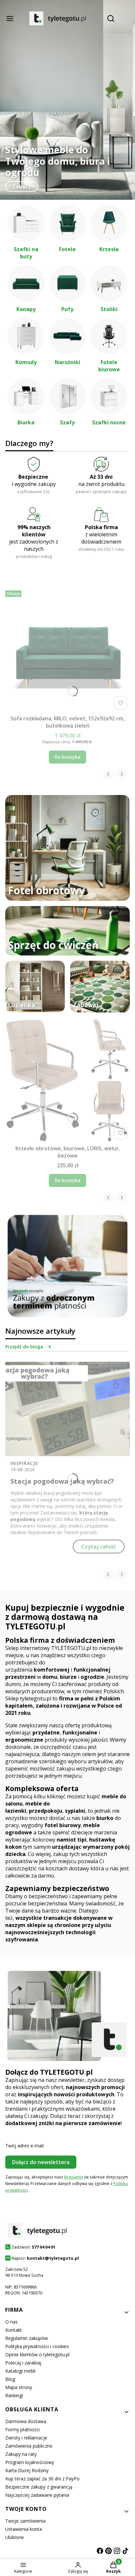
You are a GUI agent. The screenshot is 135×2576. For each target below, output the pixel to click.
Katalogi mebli (20, 2371)
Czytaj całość (99, 1547)
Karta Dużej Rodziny (27, 2470)
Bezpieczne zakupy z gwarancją (39, 2487)
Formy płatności (22, 2429)
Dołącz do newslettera (41, 2162)
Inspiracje (24, 1463)
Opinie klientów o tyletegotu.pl (37, 2354)
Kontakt (14, 2330)
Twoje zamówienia (25, 2521)
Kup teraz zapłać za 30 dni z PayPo (42, 2479)
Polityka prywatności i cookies (37, 2346)
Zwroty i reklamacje (26, 2438)
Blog (10, 2379)
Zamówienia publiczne (29, 2446)
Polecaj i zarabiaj (23, 2363)
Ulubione (15, 2537)
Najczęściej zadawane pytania (37, 2495)
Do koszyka (67, 757)
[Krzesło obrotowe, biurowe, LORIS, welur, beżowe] (67, 1080)
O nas (11, 2322)
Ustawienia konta (24, 2529)
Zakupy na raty (21, 2454)
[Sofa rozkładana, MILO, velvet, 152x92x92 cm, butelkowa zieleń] (67, 650)
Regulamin (74, 2177)
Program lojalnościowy (30, 2462)
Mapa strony (19, 2387)
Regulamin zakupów (27, 2338)
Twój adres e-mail (24, 2146)
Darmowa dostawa (26, 2421)
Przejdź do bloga (24, 1347)
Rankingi (14, 2395)
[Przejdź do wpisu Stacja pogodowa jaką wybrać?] (67, 1409)
